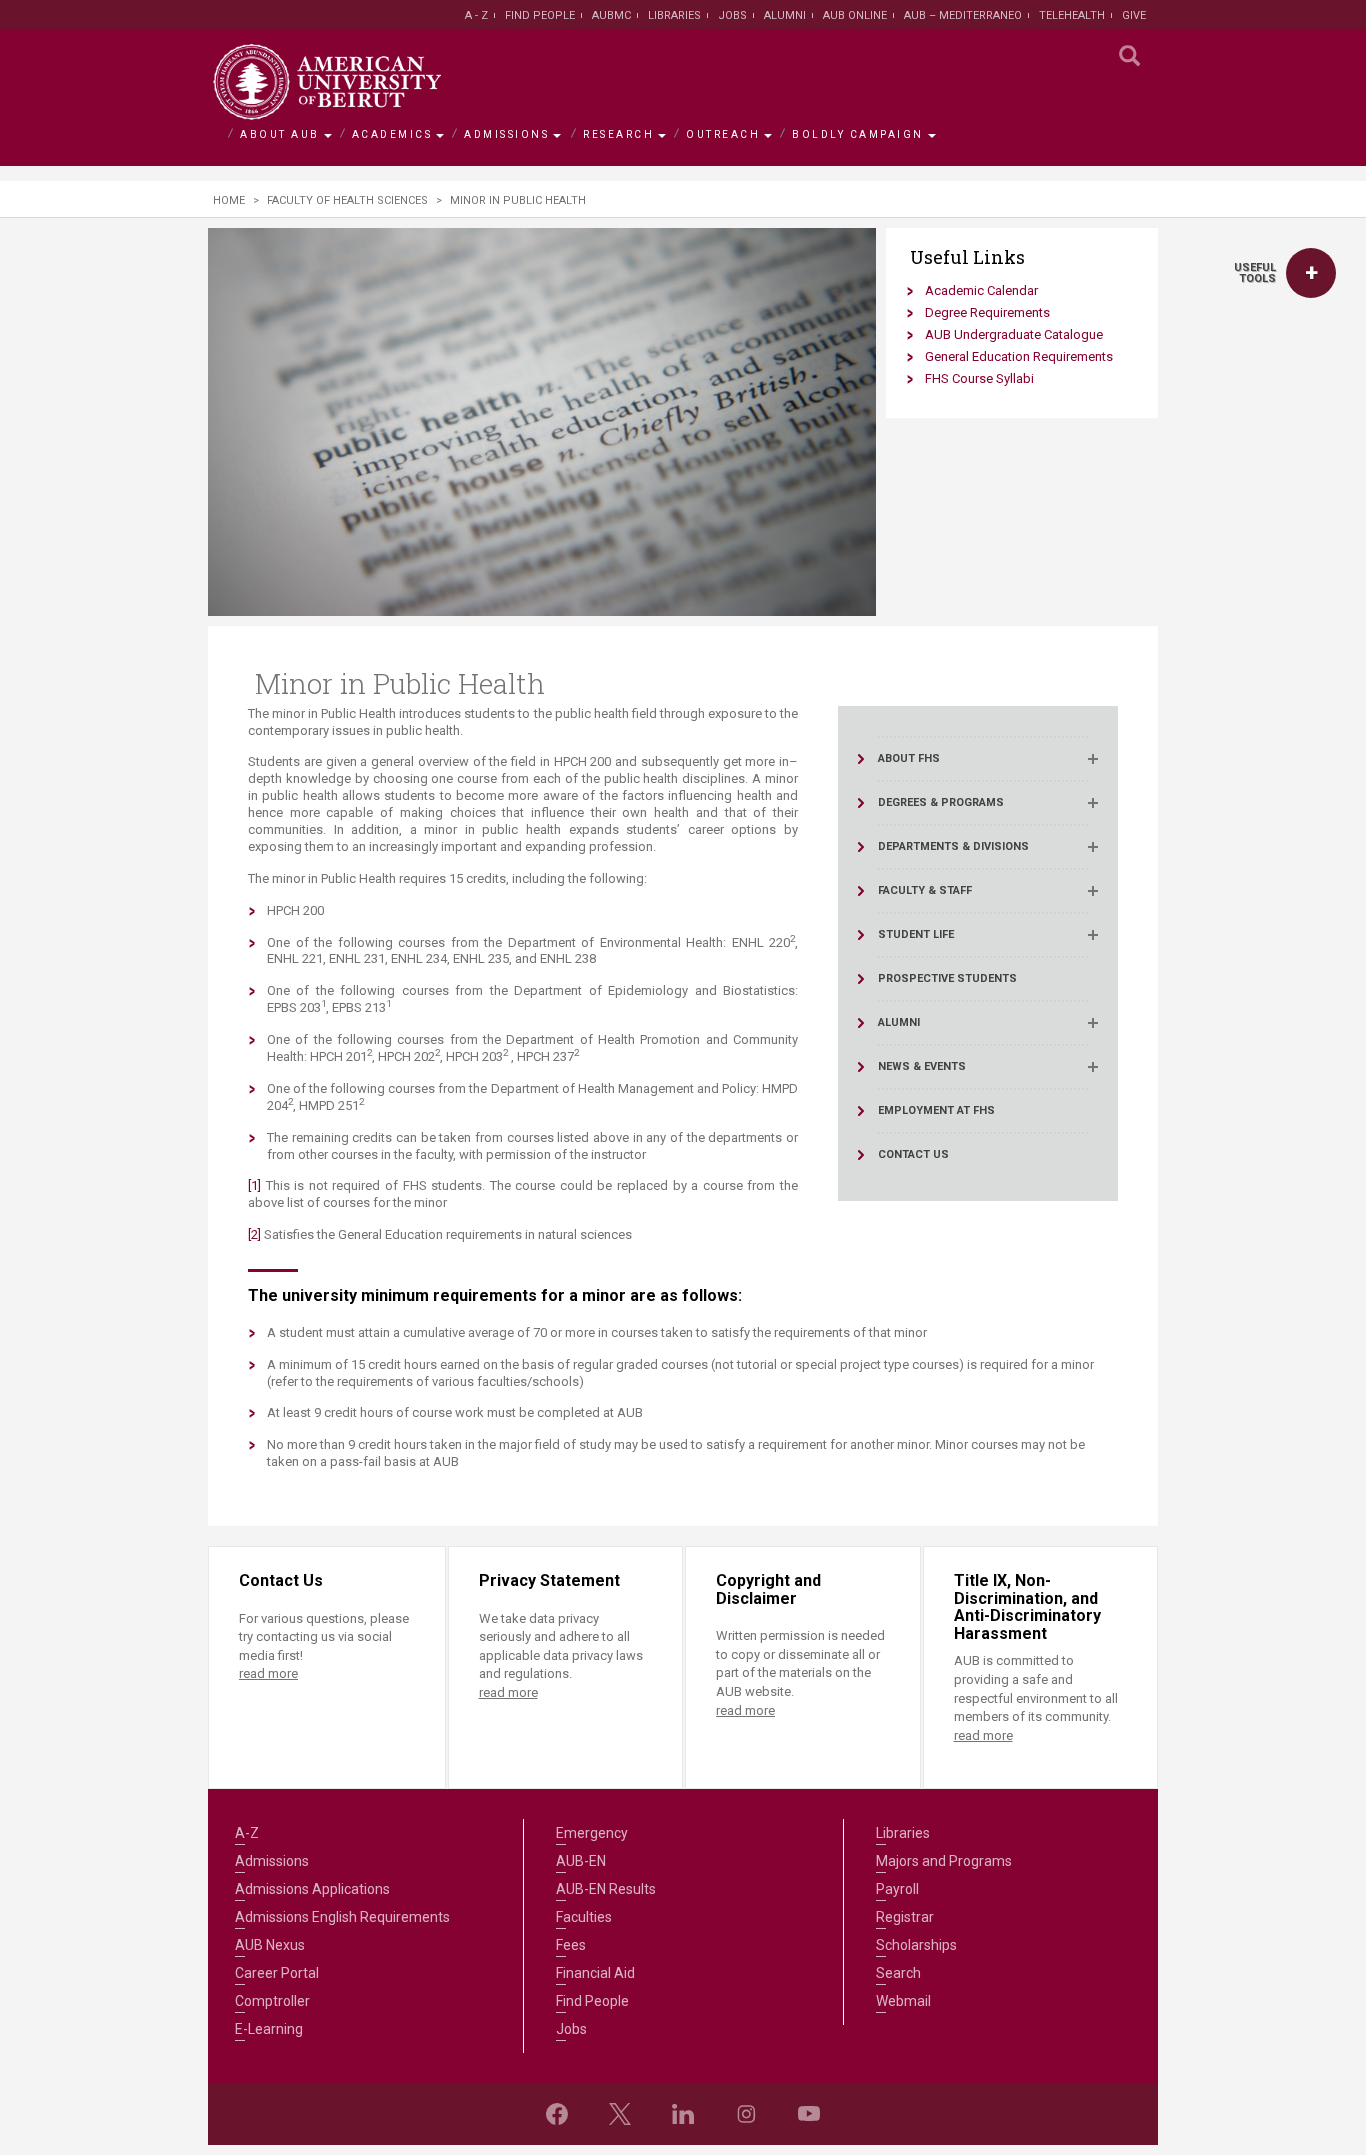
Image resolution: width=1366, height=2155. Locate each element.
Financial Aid (595, 1973)
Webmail (903, 2001)
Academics (392, 134)
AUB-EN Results (606, 1889)
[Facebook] (557, 2114)
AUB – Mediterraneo (963, 15)
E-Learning (269, 2029)
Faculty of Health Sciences (347, 200)
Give (1134, 15)
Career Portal (277, 1973)
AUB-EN (581, 1861)
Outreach (723, 134)
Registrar (905, 1917)
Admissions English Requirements (342, 1917)
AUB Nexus (270, 1945)
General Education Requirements (1019, 356)
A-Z (247, 1833)
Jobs (732, 15)
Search (898, 1973)
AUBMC (611, 15)
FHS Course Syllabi (979, 378)
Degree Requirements (987, 312)
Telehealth (1072, 15)
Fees (571, 1945)
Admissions (506, 134)
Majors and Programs (944, 1861)
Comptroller (272, 2001)
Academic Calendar (981, 290)
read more (268, 1673)
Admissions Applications (312, 1889)
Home (229, 200)
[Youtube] (809, 2114)
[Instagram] (746, 2114)
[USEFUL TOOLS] (1311, 273)
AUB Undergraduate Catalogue (1014, 334)
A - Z (476, 15)
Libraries (674, 15)
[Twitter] (620, 2114)
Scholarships (916, 1945)
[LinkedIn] (683, 2114)
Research (618, 134)
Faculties (584, 1917)
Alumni (785, 15)
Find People (540, 15)
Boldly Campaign (858, 134)
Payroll (897, 1889)
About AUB (280, 134)
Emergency (592, 1833)
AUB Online (855, 15)
